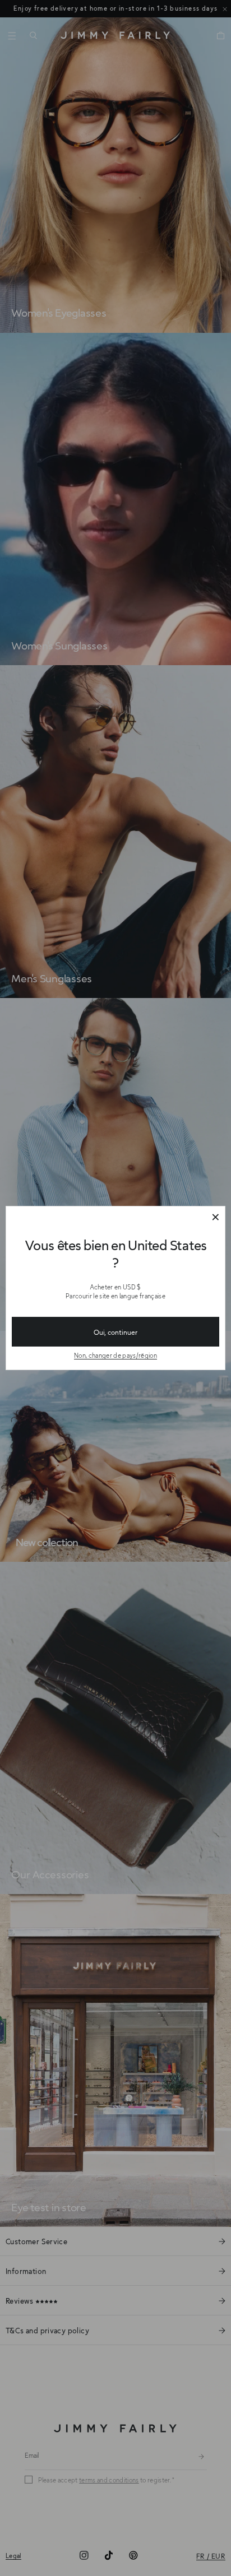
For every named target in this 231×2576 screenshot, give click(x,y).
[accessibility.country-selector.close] (215, 1218)
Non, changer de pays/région (115, 1355)
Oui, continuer (115, 1332)
